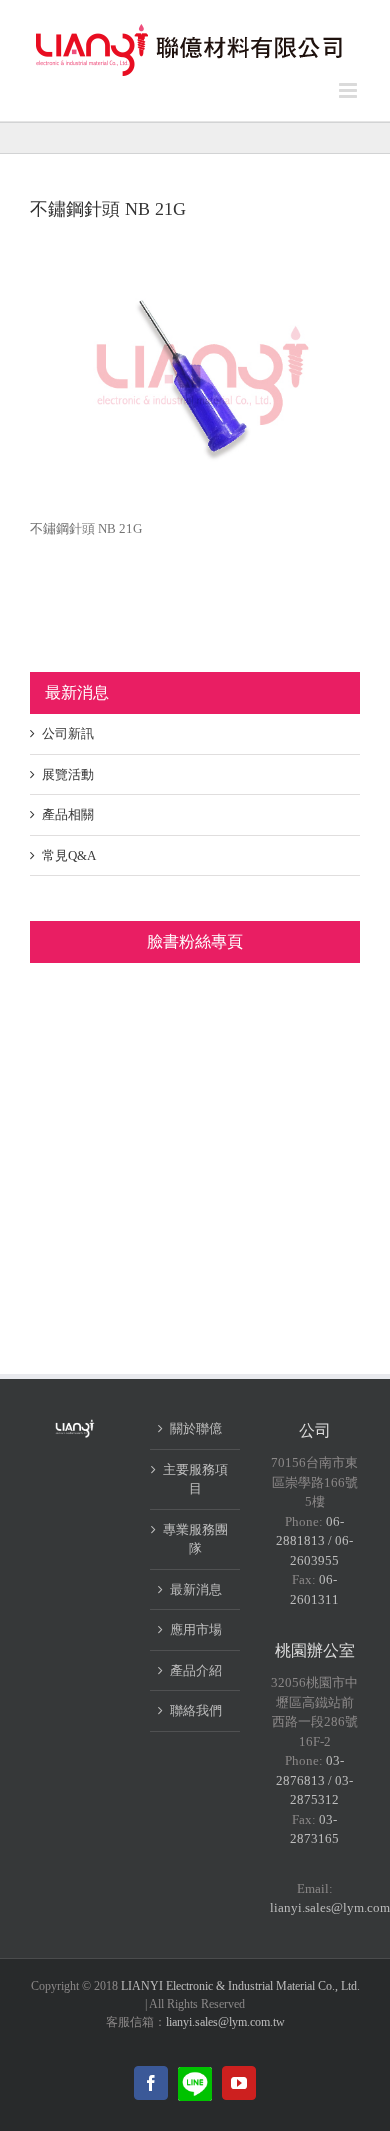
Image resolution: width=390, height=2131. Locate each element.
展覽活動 (68, 774)
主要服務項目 (195, 1479)
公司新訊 (68, 733)
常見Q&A (69, 855)
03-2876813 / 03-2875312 (314, 1780)
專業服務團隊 (195, 1539)
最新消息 (196, 1589)
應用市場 (196, 1629)
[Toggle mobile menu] (349, 90)
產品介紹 (196, 1670)
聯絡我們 (196, 1710)
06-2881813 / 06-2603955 (314, 1541)
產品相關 (68, 814)
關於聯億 (196, 1428)
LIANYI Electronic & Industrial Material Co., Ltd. (240, 1986)
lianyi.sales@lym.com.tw (225, 2022)
